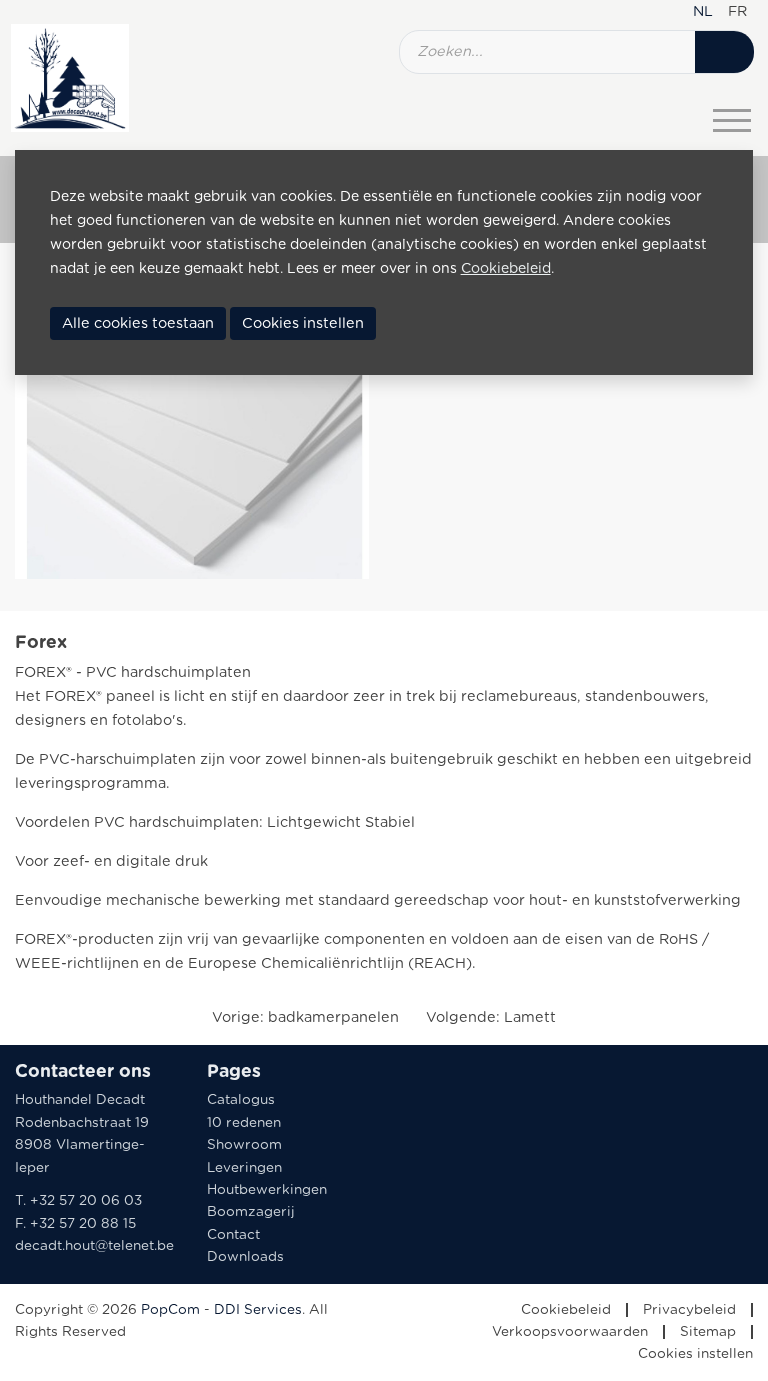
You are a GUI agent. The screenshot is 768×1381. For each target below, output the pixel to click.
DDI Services (258, 1310)
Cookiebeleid (566, 1310)
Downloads (245, 1257)
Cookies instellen (695, 1354)
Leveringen (244, 1168)
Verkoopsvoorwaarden (570, 1332)
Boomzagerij (251, 1212)
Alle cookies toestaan (138, 323)
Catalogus (241, 1100)
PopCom (170, 1310)
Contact (233, 1235)
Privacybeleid (689, 1310)
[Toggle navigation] (732, 120)
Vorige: (305, 1017)
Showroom (244, 1145)
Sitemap (708, 1332)
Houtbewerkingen (267, 1190)
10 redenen (244, 1123)
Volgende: (491, 1017)
